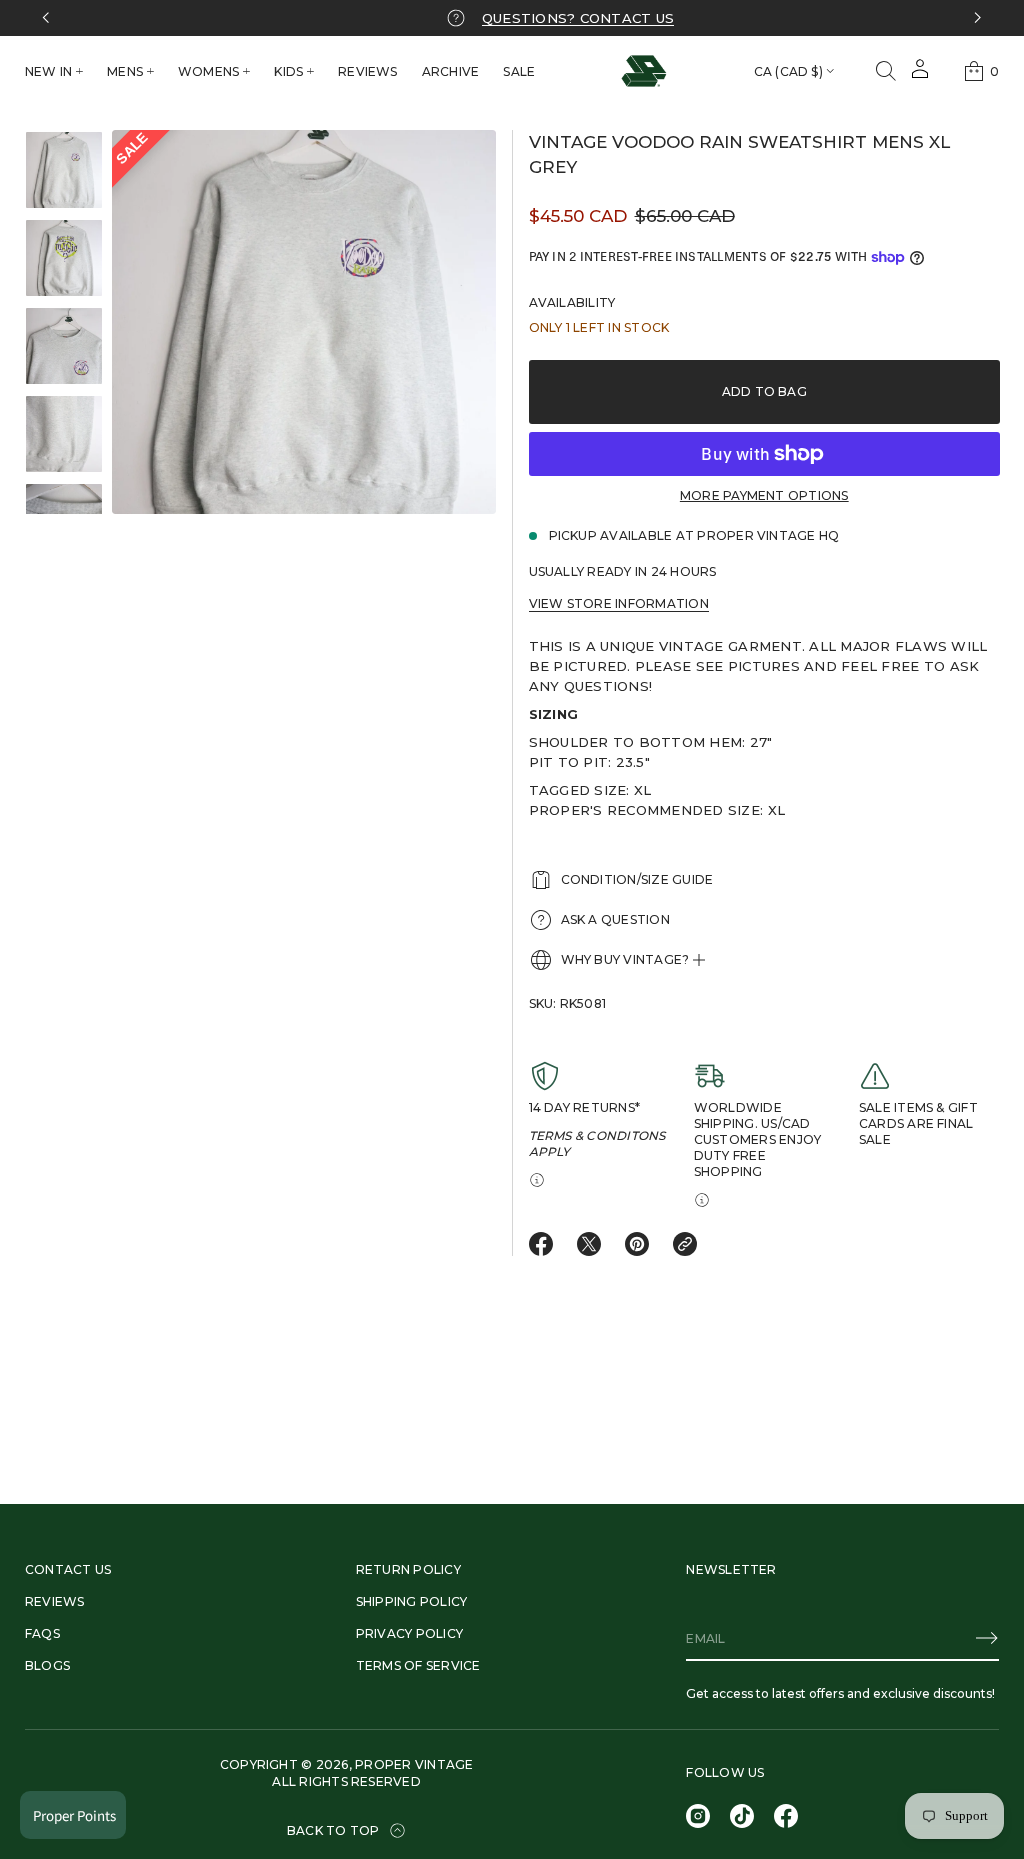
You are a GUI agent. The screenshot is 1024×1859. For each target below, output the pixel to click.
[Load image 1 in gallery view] (64, 170)
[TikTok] (742, 1816)
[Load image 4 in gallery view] (64, 434)
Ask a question (615, 919)
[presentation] (304, 322)
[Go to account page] (920, 75)
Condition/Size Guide (637, 879)
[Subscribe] (987, 1638)
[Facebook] (786, 1816)
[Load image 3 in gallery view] (64, 346)
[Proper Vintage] (644, 71)
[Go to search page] (886, 71)
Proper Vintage (414, 1764)
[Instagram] (698, 1816)
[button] (886, 71)
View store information (619, 603)
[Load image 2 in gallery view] (64, 258)
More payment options (764, 495)
